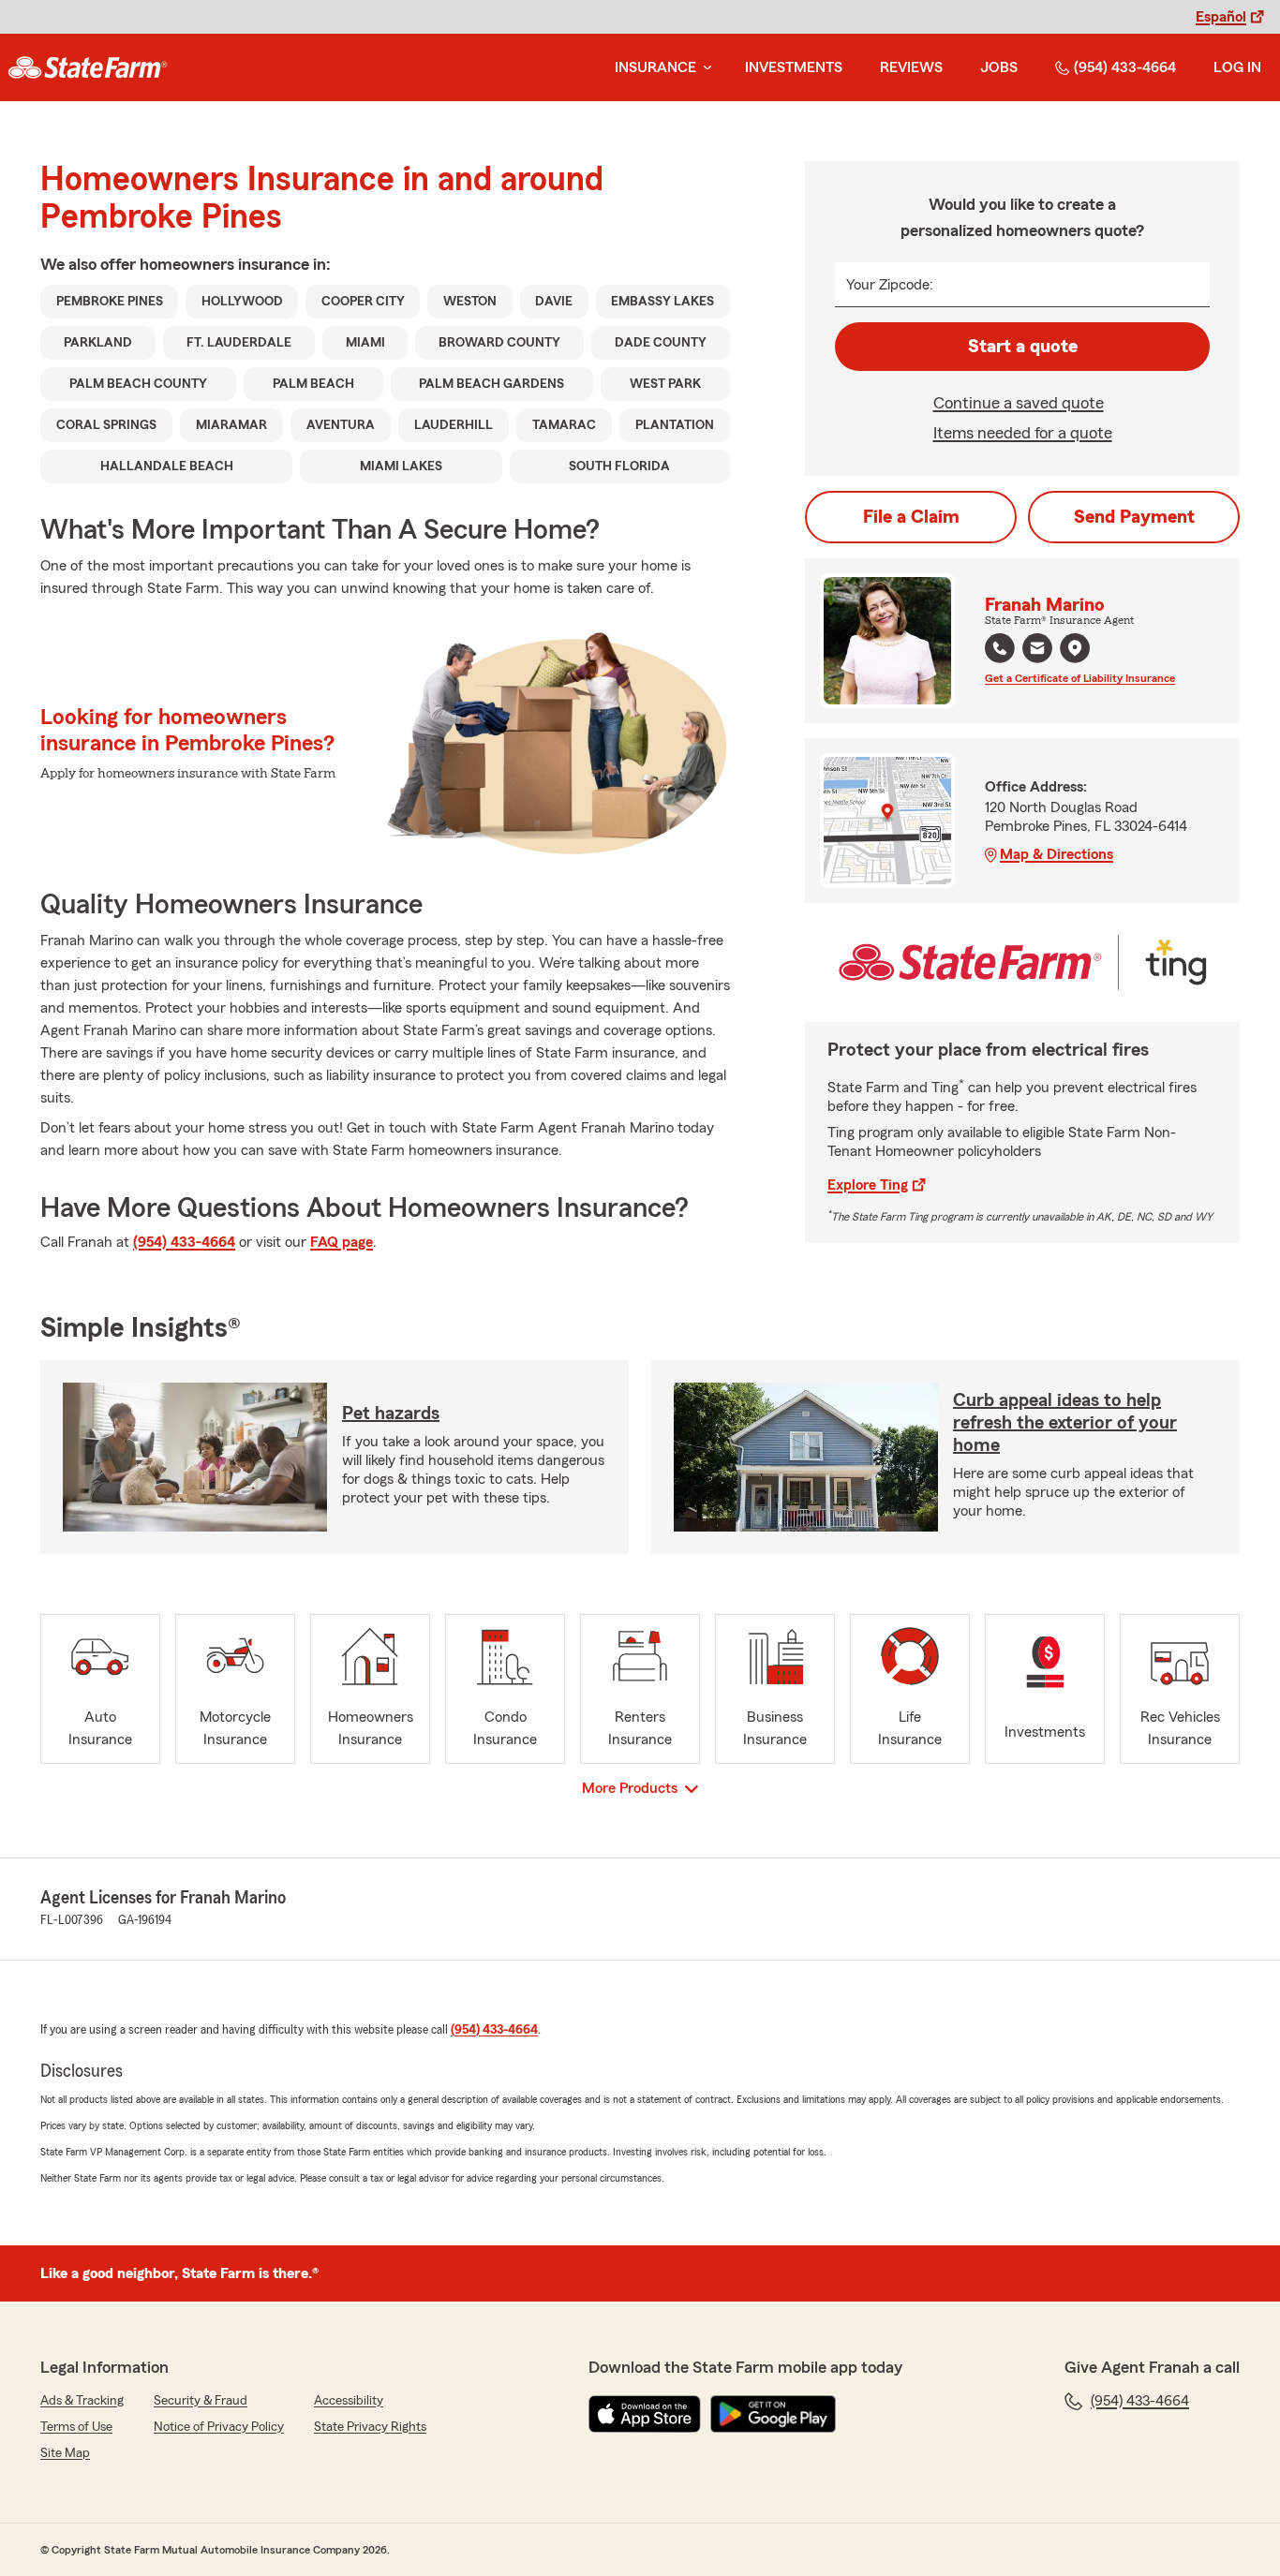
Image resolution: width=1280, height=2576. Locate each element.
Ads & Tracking (82, 2401)
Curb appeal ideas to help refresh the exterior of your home (1065, 1423)
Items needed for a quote (1023, 433)
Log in (1237, 67)
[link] (88, 67)
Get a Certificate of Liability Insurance (1080, 678)
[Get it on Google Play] (773, 2414)
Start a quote (1023, 347)
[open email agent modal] (1037, 651)
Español (1221, 17)
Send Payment (1134, 517)
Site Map (65, 2453)
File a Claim (911, 517)
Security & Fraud (201, 2401)
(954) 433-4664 (1125, 67)
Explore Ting (868, 1185)
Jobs (999, 67)
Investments (794, 67)
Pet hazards (391, 1414)
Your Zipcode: (890, 285)
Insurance (655, 67)
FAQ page (342, 1242)
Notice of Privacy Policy (219, 2427)
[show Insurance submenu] (704, 68)
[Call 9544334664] (1000, 648)
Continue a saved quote (1019, 403)
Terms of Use (76, 2427)
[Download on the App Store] (645, 2414)
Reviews (911, 67)
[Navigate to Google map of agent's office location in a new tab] (1075, 648)
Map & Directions (1057, 854)
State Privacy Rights (370, 2427)
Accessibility (349, 2401)
